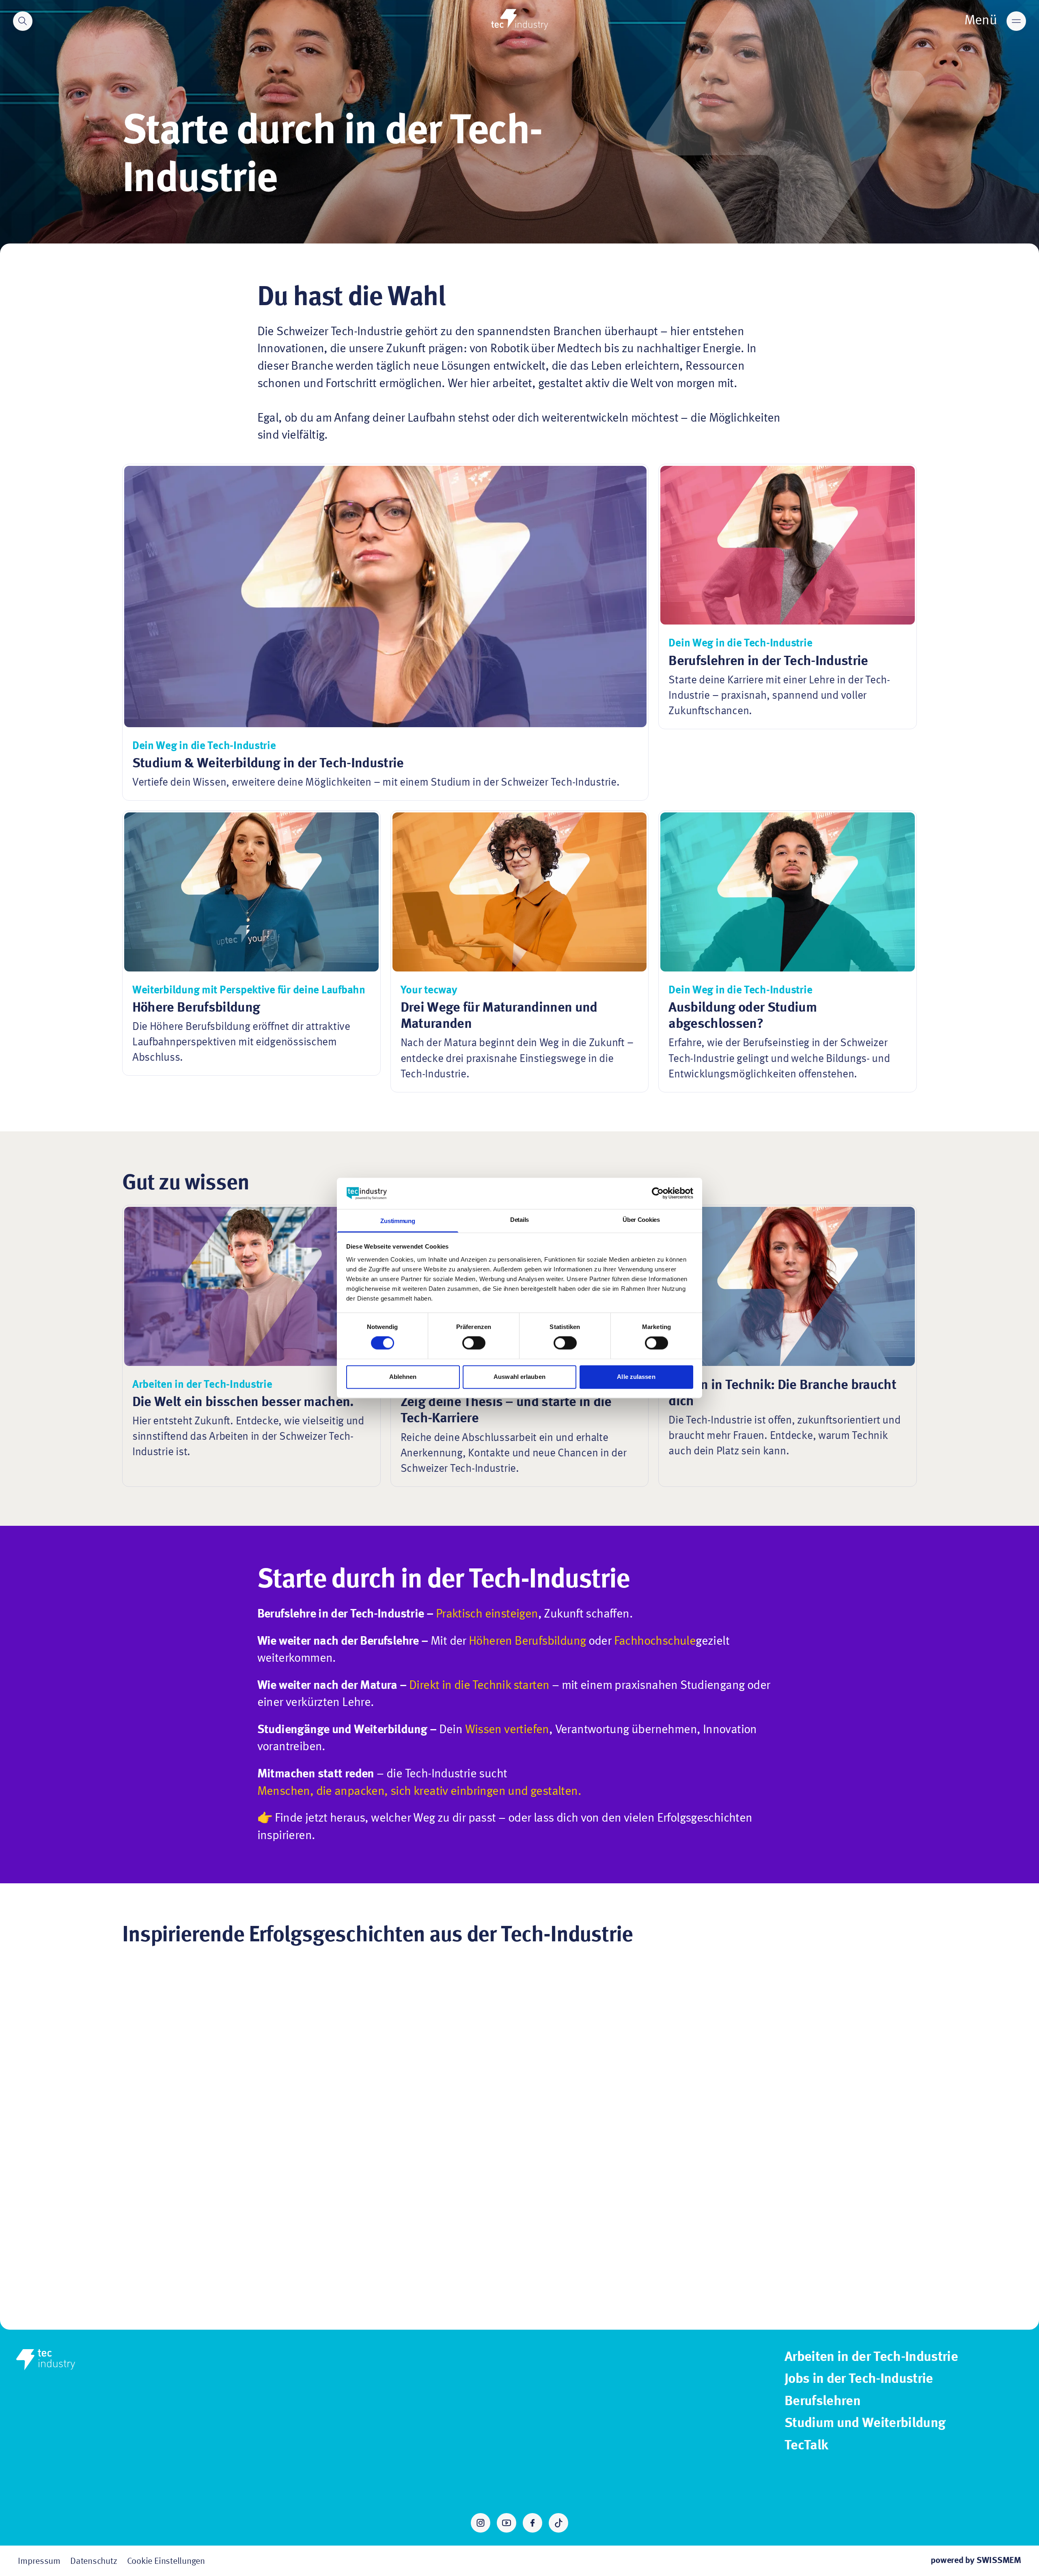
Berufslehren (822, 2402)
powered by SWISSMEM (976, 2561)
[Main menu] (1016, 21)
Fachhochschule (655, 1641)
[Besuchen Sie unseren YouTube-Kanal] (507, 2523)
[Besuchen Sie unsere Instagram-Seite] (481, 2523)
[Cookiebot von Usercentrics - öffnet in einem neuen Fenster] (658, 1193)
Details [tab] (519, 1220)
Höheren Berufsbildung (527, 1641)
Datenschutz (94, 2561)
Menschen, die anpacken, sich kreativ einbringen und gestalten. (419, 1792)
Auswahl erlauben (519, 1377)
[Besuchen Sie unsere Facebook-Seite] (532, 2523)
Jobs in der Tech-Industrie (859, 2379)
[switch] (474, 1343)
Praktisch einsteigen (487, 1614)
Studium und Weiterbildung (865, 2423)
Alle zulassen (636, 1377)
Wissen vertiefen (507, 1730)
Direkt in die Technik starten (479, 1686)
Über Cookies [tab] (641, 1220)
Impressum (39, 2561)
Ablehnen (403, 1377)
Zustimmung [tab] (398, 1221)
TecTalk (806, 2446)
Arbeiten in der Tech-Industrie (871, 2357)
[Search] (23, 21)
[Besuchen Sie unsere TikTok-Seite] (558, 2523)
